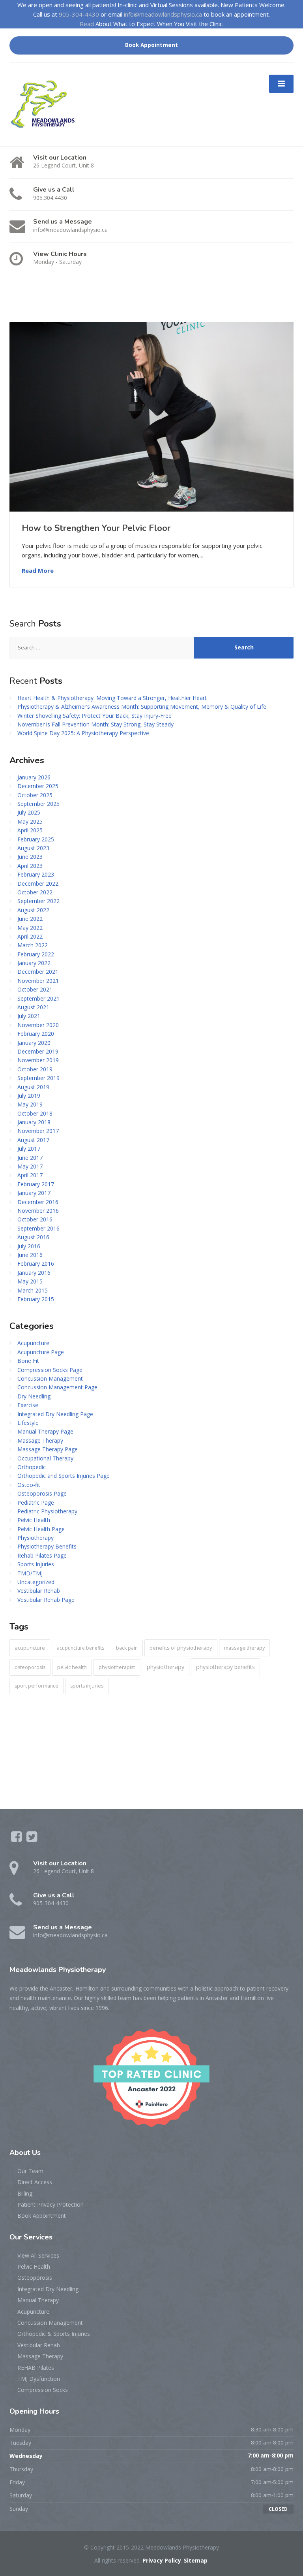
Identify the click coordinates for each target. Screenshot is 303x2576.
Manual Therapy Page (45, 1431)
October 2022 (35, 892)
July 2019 (29, 1096)
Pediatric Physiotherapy (47, 1511)
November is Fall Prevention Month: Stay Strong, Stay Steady (95, 724)
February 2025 (36, 839)
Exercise (28, 1405)
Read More (38, 570)
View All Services (38, 2255)
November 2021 (38, 981)
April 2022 (30, 936)
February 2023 (36, 874)
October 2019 (35, 1069)
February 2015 (36, 1299)
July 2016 (29, 1246)
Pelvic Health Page (41, 1529)
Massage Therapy (40, 1440)
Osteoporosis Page (42, 1493)
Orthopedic (32, 1467)
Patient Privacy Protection (50, 2204)
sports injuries (87, 1686)
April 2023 (30, 866)
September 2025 (38, 804)
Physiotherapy (36, 1538)
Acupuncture (33, 1343)
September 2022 (38, 901)
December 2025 (38, 786)
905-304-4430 (79, 14)
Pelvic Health (34, 1520)
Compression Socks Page (50, 1370)
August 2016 (33, 1237)
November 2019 (38, 1060)
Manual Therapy (38, 2300)
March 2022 (33, 945)
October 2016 (35, 1219)
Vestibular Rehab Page (46, 1600)
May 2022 (30, 928)
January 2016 (34, 1273)
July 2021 (29, 1016)
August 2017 (33, 1140)
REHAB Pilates (36, 2368)
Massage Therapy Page (48, 1449)
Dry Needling (34, 1396)
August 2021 (33, 1007)
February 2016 (36, 1264)
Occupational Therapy (45, 1458)
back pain (127, 1648)
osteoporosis (30, 1667)
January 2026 (34, 777)
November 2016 (38, 1211)
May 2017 (30, 1166)
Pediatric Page (36, 1503)
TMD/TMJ (30, 1573)
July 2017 (29, 1149)
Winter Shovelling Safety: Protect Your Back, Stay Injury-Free (94, 716)
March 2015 (33, 1290)
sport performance (36, 1686)
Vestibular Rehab (39, 1591)
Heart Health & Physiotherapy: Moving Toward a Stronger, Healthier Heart (112, 698)
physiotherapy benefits (225, 1667)
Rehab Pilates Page (42, 1555)
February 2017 (36, 1184)
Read (87, 24)
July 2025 (29, 812)
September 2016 (38, 1228)
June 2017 (30, 1158)
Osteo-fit (29, 1485)
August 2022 (33, 910)
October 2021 (35, 989)
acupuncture (30, 1648)
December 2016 (38, 1202)
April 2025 (30, 830)
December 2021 (38, 972)
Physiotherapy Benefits (47, 1546)
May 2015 (30, 1281)
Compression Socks (43, 2390)
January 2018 (34, 1122)
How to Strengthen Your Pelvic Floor (96, 528)
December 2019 (38, 1051)
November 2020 (38, 1025)
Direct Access (35, 2182)
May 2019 (30, 1104)
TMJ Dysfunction (39, 2379)
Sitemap (196, 2560)
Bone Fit (28, 1361)
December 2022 (38, 883)
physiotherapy (166, 1667)
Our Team (30, 2171)
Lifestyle (28, 1423)
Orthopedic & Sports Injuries (54, 2334)
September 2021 (38, 998)
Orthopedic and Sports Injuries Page (64, 1476)
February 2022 (36, 954)
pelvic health (72, 1667)
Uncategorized (36, 1582)
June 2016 (30, 1255)
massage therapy (244, 1648)
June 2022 (30, 919)
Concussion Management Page (57, 1387)
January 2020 (34, 1043)
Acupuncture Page (41, 1352)
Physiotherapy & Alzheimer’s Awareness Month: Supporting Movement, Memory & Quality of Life (142, 707)
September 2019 (38, 1078)
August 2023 (33, 848)
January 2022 (34, 963)
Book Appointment (151, 45)
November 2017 (38, 1131)
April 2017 (30, 1175)
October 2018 (35, 1113)
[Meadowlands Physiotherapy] (46, 104)
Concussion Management (50, 1378)
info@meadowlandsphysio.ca (163, 14)
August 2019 (33, 1087)
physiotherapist (117, 1667)
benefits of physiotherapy (181, 1648)
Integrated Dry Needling (48, 2289)
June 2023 (30, 857)
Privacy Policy (162, 2560)
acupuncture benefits (80, 1648)
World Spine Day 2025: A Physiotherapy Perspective (83, 733)
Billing (25, 2193)
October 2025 (35, 795)
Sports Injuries (36, 1564)
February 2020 (36, 1034)
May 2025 (30, 821)
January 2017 (34, 1193)
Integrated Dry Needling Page (55, 1414)
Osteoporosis (35, 2278)
